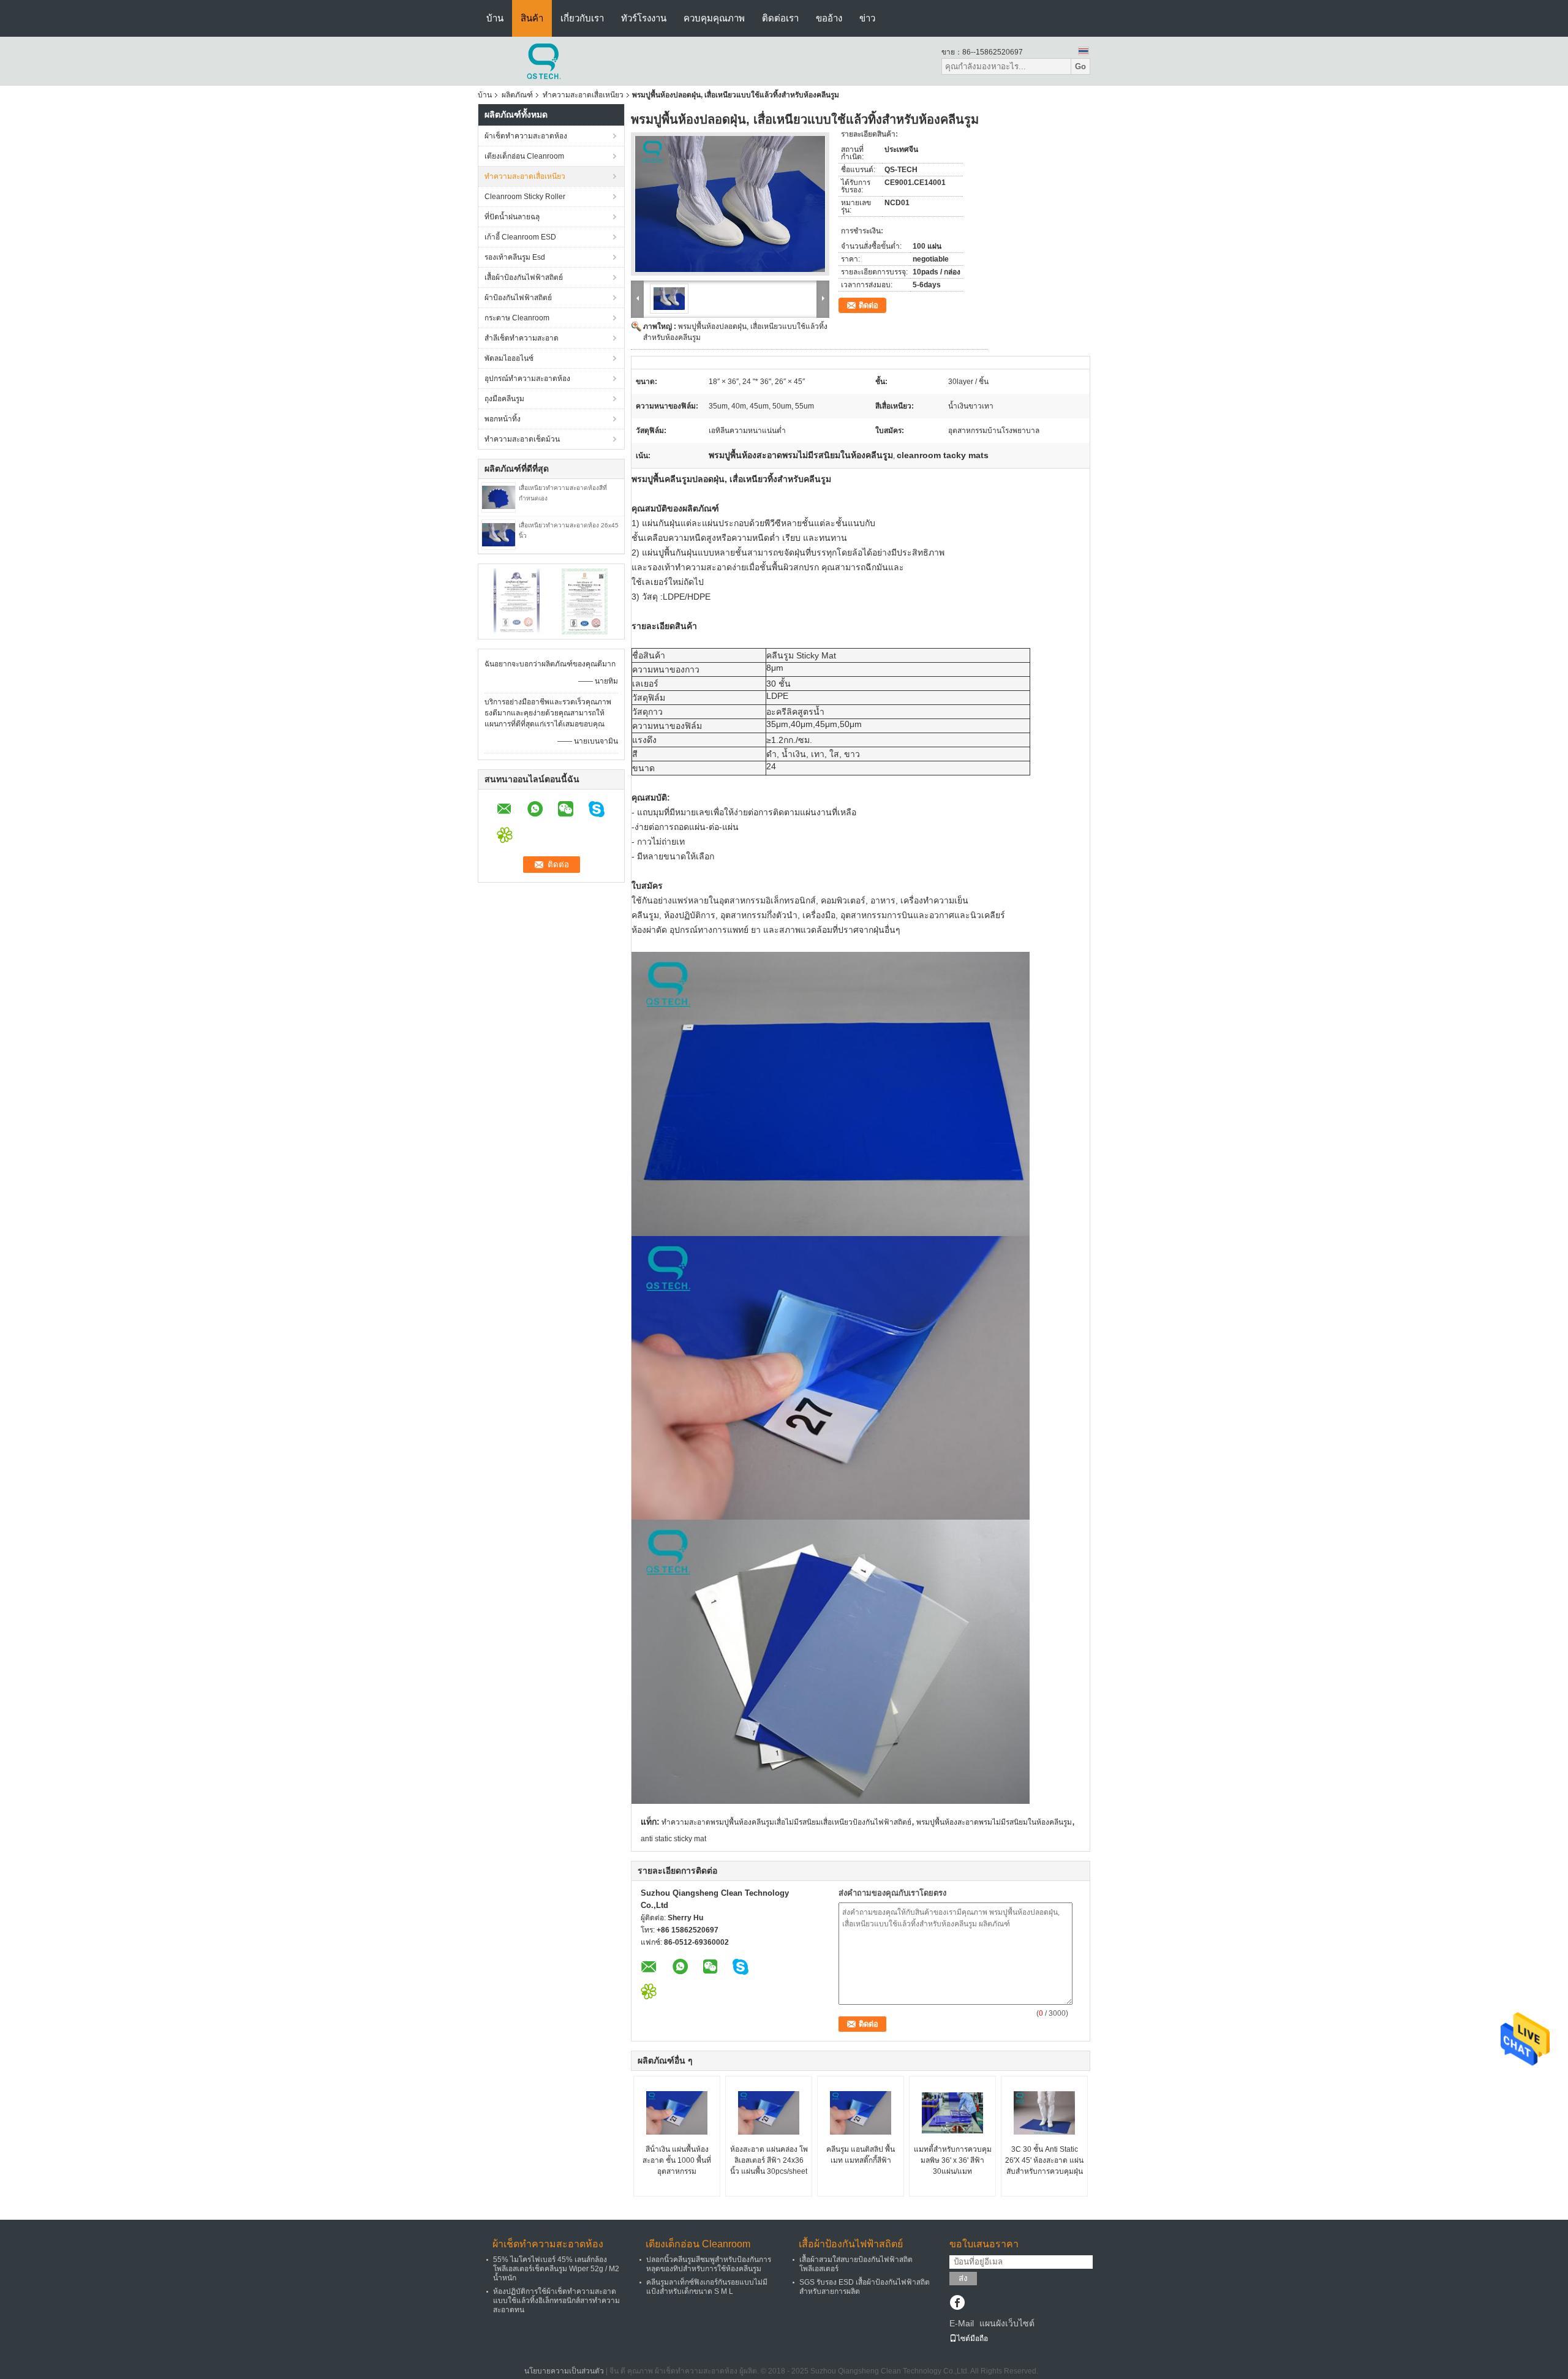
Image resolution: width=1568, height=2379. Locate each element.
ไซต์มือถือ (972, 2339)
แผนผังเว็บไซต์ (1007, 2323)
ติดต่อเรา (780, 18)
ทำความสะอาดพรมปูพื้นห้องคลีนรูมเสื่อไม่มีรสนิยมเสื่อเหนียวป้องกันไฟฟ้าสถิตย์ (786, 1822)
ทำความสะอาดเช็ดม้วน (522, 439)
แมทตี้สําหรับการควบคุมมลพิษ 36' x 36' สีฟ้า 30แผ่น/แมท (953, 2160)
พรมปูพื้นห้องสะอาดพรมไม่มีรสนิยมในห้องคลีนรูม (994, 1822)
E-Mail (962, 2323)
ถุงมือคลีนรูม (504, 399)
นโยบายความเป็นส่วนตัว (564, 2371)
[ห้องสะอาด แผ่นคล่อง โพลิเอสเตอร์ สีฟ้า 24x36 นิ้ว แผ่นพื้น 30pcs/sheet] (769, 2113)
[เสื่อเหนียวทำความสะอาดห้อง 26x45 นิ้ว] (499, 534)
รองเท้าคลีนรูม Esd (515, 257)
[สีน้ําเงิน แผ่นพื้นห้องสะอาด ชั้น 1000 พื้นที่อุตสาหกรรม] (677, 2113)
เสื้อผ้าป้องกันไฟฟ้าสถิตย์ (524, 277)
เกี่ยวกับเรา (582, 18)
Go (1080, 66)
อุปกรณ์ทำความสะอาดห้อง (527, 379)
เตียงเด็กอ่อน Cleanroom (524, 156)
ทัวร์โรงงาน (644, 18)
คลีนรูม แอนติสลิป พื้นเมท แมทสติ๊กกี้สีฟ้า (861, 2155)
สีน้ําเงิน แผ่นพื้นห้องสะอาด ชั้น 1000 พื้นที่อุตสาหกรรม (677, 2160)
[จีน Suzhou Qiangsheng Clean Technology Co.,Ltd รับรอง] (518, 601)
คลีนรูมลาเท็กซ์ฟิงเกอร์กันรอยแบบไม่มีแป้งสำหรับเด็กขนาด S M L (707, 2287)
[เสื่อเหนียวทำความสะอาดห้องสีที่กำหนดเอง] (499, 497)
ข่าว (867, 18)
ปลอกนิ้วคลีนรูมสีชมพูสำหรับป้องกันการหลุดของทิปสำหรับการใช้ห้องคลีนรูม (709, 2264)
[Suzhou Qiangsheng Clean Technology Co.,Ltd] (545, 61)
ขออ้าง (829, 18)
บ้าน (495, 18)
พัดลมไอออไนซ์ (509, 358)
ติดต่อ (869, 305)
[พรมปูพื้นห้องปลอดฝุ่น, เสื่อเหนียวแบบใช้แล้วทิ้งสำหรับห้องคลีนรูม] (730, 204)
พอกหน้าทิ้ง (503, 419)
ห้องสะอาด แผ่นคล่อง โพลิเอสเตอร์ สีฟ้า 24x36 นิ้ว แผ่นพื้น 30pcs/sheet (769, 2160)
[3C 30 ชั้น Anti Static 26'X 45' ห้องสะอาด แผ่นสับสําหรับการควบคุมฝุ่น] (1044, 2113)
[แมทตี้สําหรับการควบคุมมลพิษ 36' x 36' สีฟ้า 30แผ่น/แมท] (952, 2113)
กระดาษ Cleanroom (517, 318)
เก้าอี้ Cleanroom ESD (520, 237)
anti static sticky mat (673, 1839)
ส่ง (963, 2278)
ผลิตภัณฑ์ (517, 95)
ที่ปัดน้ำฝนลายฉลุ (512, 217)
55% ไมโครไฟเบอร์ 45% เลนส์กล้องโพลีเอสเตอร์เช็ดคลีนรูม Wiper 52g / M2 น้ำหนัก (556, 2269)
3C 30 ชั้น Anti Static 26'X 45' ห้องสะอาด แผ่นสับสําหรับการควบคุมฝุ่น (1044, 2160)
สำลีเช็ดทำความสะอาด (522, 338)
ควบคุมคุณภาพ (714, 18)
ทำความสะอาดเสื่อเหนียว (583, 95)
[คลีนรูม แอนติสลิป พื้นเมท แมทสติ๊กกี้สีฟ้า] (861, 2113)
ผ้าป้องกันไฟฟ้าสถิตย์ (518, 298)
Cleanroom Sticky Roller (525, 197)
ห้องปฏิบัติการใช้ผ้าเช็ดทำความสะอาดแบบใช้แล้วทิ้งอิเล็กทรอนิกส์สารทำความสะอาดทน (556, 2301)
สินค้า (532, 18)
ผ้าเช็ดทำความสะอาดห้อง (526, 136)
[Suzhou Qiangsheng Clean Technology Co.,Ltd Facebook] (957, 2304)
